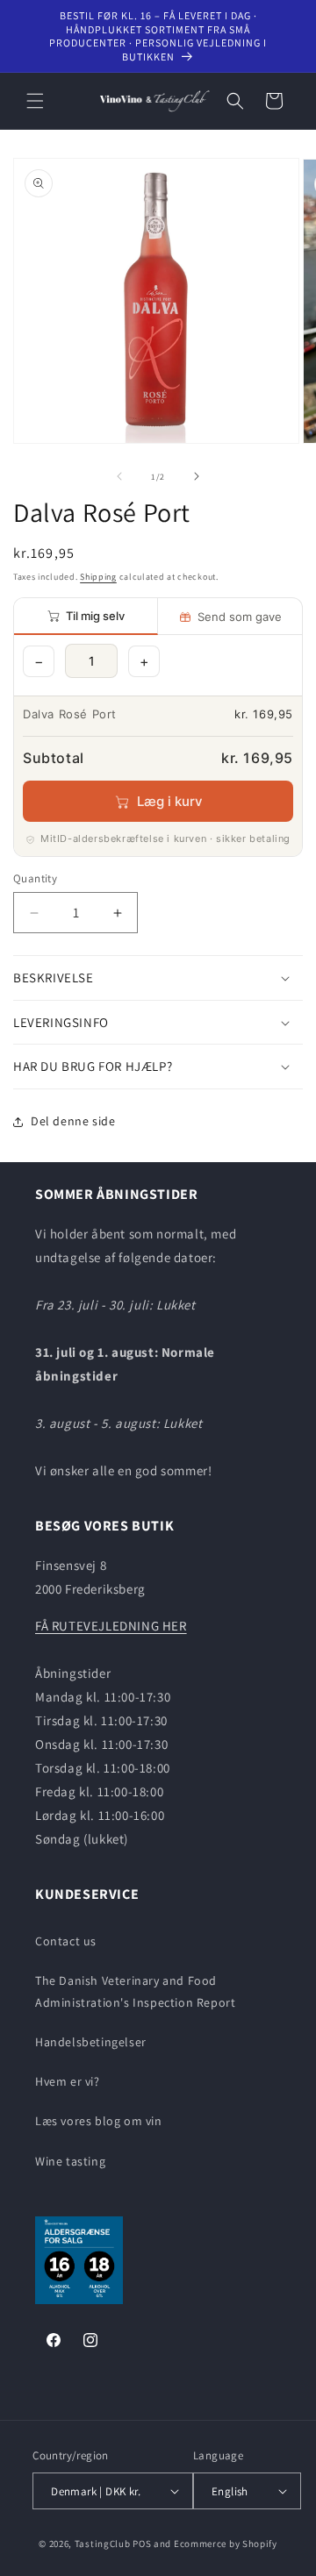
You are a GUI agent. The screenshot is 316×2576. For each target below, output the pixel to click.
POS (142, 2544)
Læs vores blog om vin (99, 2121)
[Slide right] (197, 476)
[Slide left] (119, 476)
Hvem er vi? (68, 2081)
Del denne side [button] (73, 1121)
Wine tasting (70, 2161)
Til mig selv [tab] (95, 616)
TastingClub (103, 2544)
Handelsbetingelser (91, 2042)
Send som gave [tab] (240, 617)
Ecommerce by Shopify (226, 2544)
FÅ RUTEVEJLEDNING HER (111, 1626)
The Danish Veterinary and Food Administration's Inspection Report (135, 1991)
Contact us (66, 1941)
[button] (35, 101)
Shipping (98, 577)
